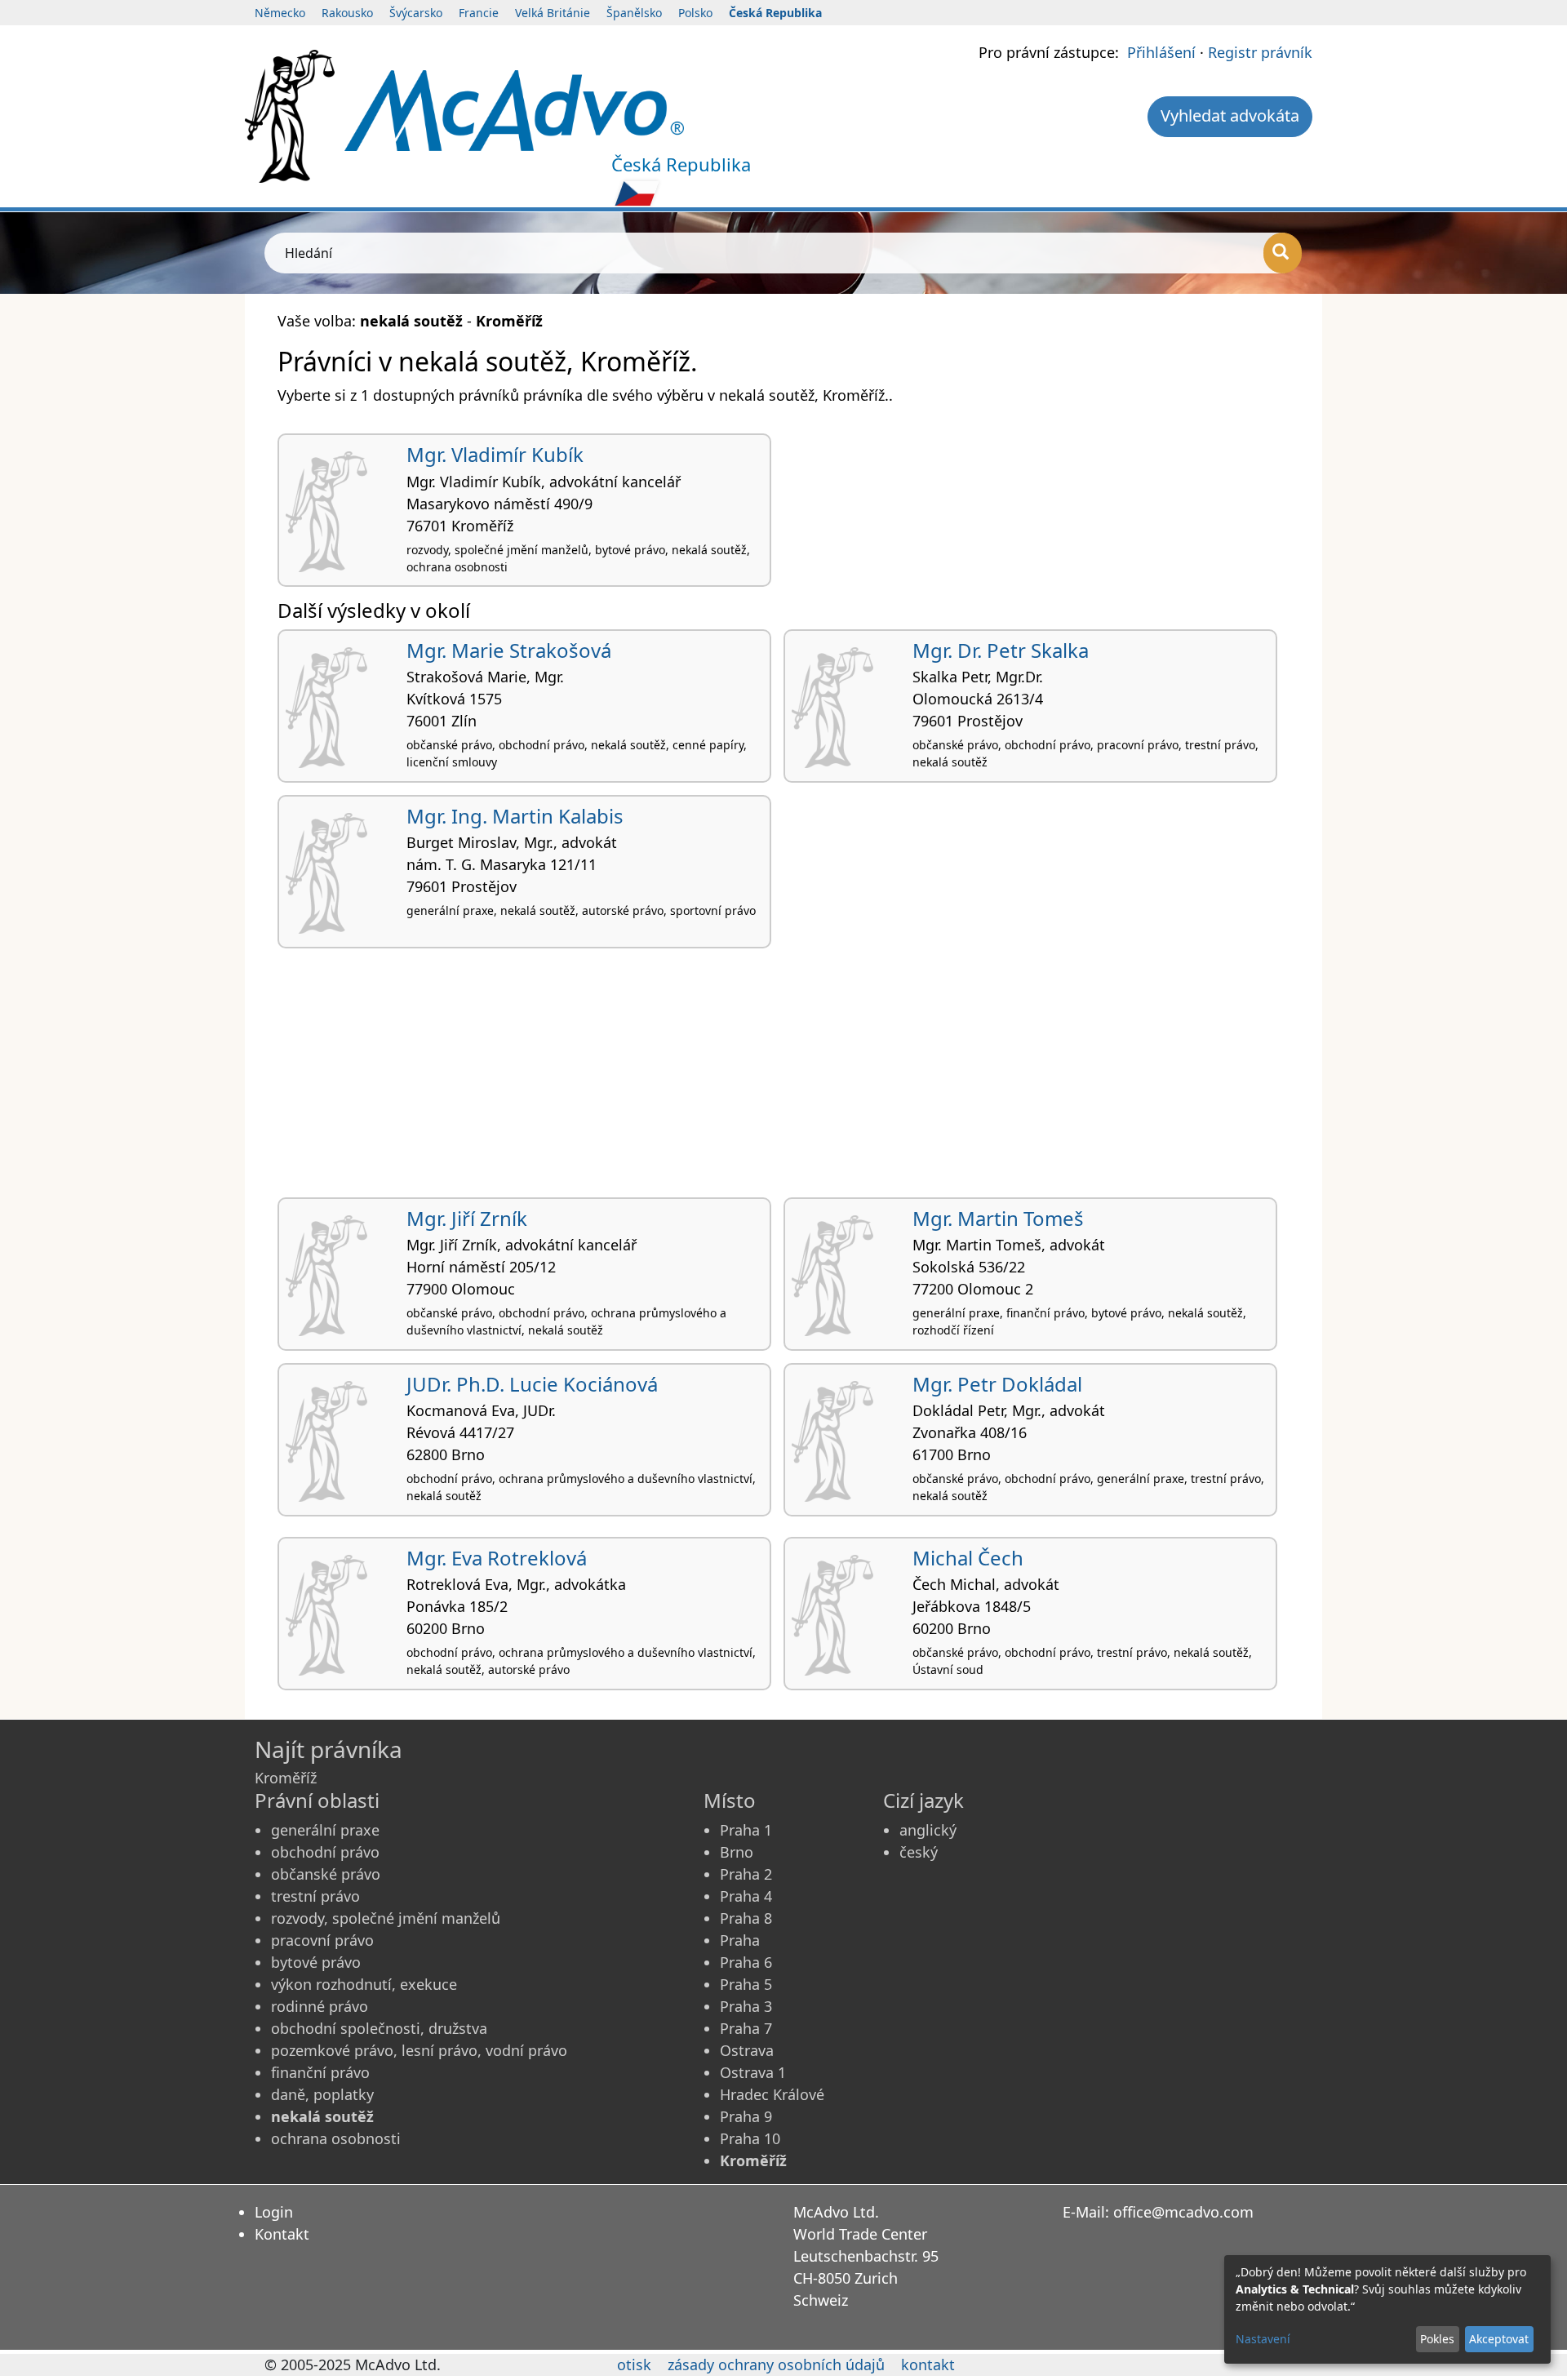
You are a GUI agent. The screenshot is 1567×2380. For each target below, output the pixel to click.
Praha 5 (746, 1984)
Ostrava (747, 2050)
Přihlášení (1161, 52)
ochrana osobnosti (336, 2138)
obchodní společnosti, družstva (379, 2028)
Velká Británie (553, 13)
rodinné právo (320, 2006)
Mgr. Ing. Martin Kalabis (515, 816)
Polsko (695, 13)
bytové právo (316, 1962)
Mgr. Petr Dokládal (997, 1384)
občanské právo (326, 1874)
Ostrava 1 (753, 2072)
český (919, 1852)
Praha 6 (746, 1962)
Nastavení (1263, 2339)
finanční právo (320, 2072)
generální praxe (325, 1830)
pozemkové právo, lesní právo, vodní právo (419, 2050)
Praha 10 (750, 2138)
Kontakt (282, 2234)
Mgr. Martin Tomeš (998, 1218)
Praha (740, 1940)
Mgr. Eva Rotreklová (497, 1558)
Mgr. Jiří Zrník (467, 1218)
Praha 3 (746, 2006)
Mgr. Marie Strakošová (509, 650)
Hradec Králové (772, 2094)
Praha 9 (746, 2116)
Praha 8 (746, 1918)
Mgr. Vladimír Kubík (495, 454)
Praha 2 (746, 1874)
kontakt (928, 2364)
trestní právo (315, 1896)
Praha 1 (746, 1830)
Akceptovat (1499, 2339)
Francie (479, 13)
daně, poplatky (322, 2094)
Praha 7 (746, 2028)
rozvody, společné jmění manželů (386, 1918)
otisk (634, 2364)
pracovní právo (322, 1940)
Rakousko (347, 13)
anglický (928, 1830)
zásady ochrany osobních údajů (776, 2364)
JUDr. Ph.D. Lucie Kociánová (532, 1384)
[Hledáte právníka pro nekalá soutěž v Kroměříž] (514, 109)
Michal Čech (968, 1558)
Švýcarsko (416, 13)
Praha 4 (746, 1896)
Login (274, 2212)
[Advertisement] (767, 1079)
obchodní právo (325, 1852)
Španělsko (634, 13)
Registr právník (1260, 52)
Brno (737, 1852)
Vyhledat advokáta (1230, 115)
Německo (280, 13)
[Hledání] (1283, 253)
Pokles (1437, 2339)
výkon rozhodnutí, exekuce (364, 1984)
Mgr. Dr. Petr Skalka (1001, 650)
